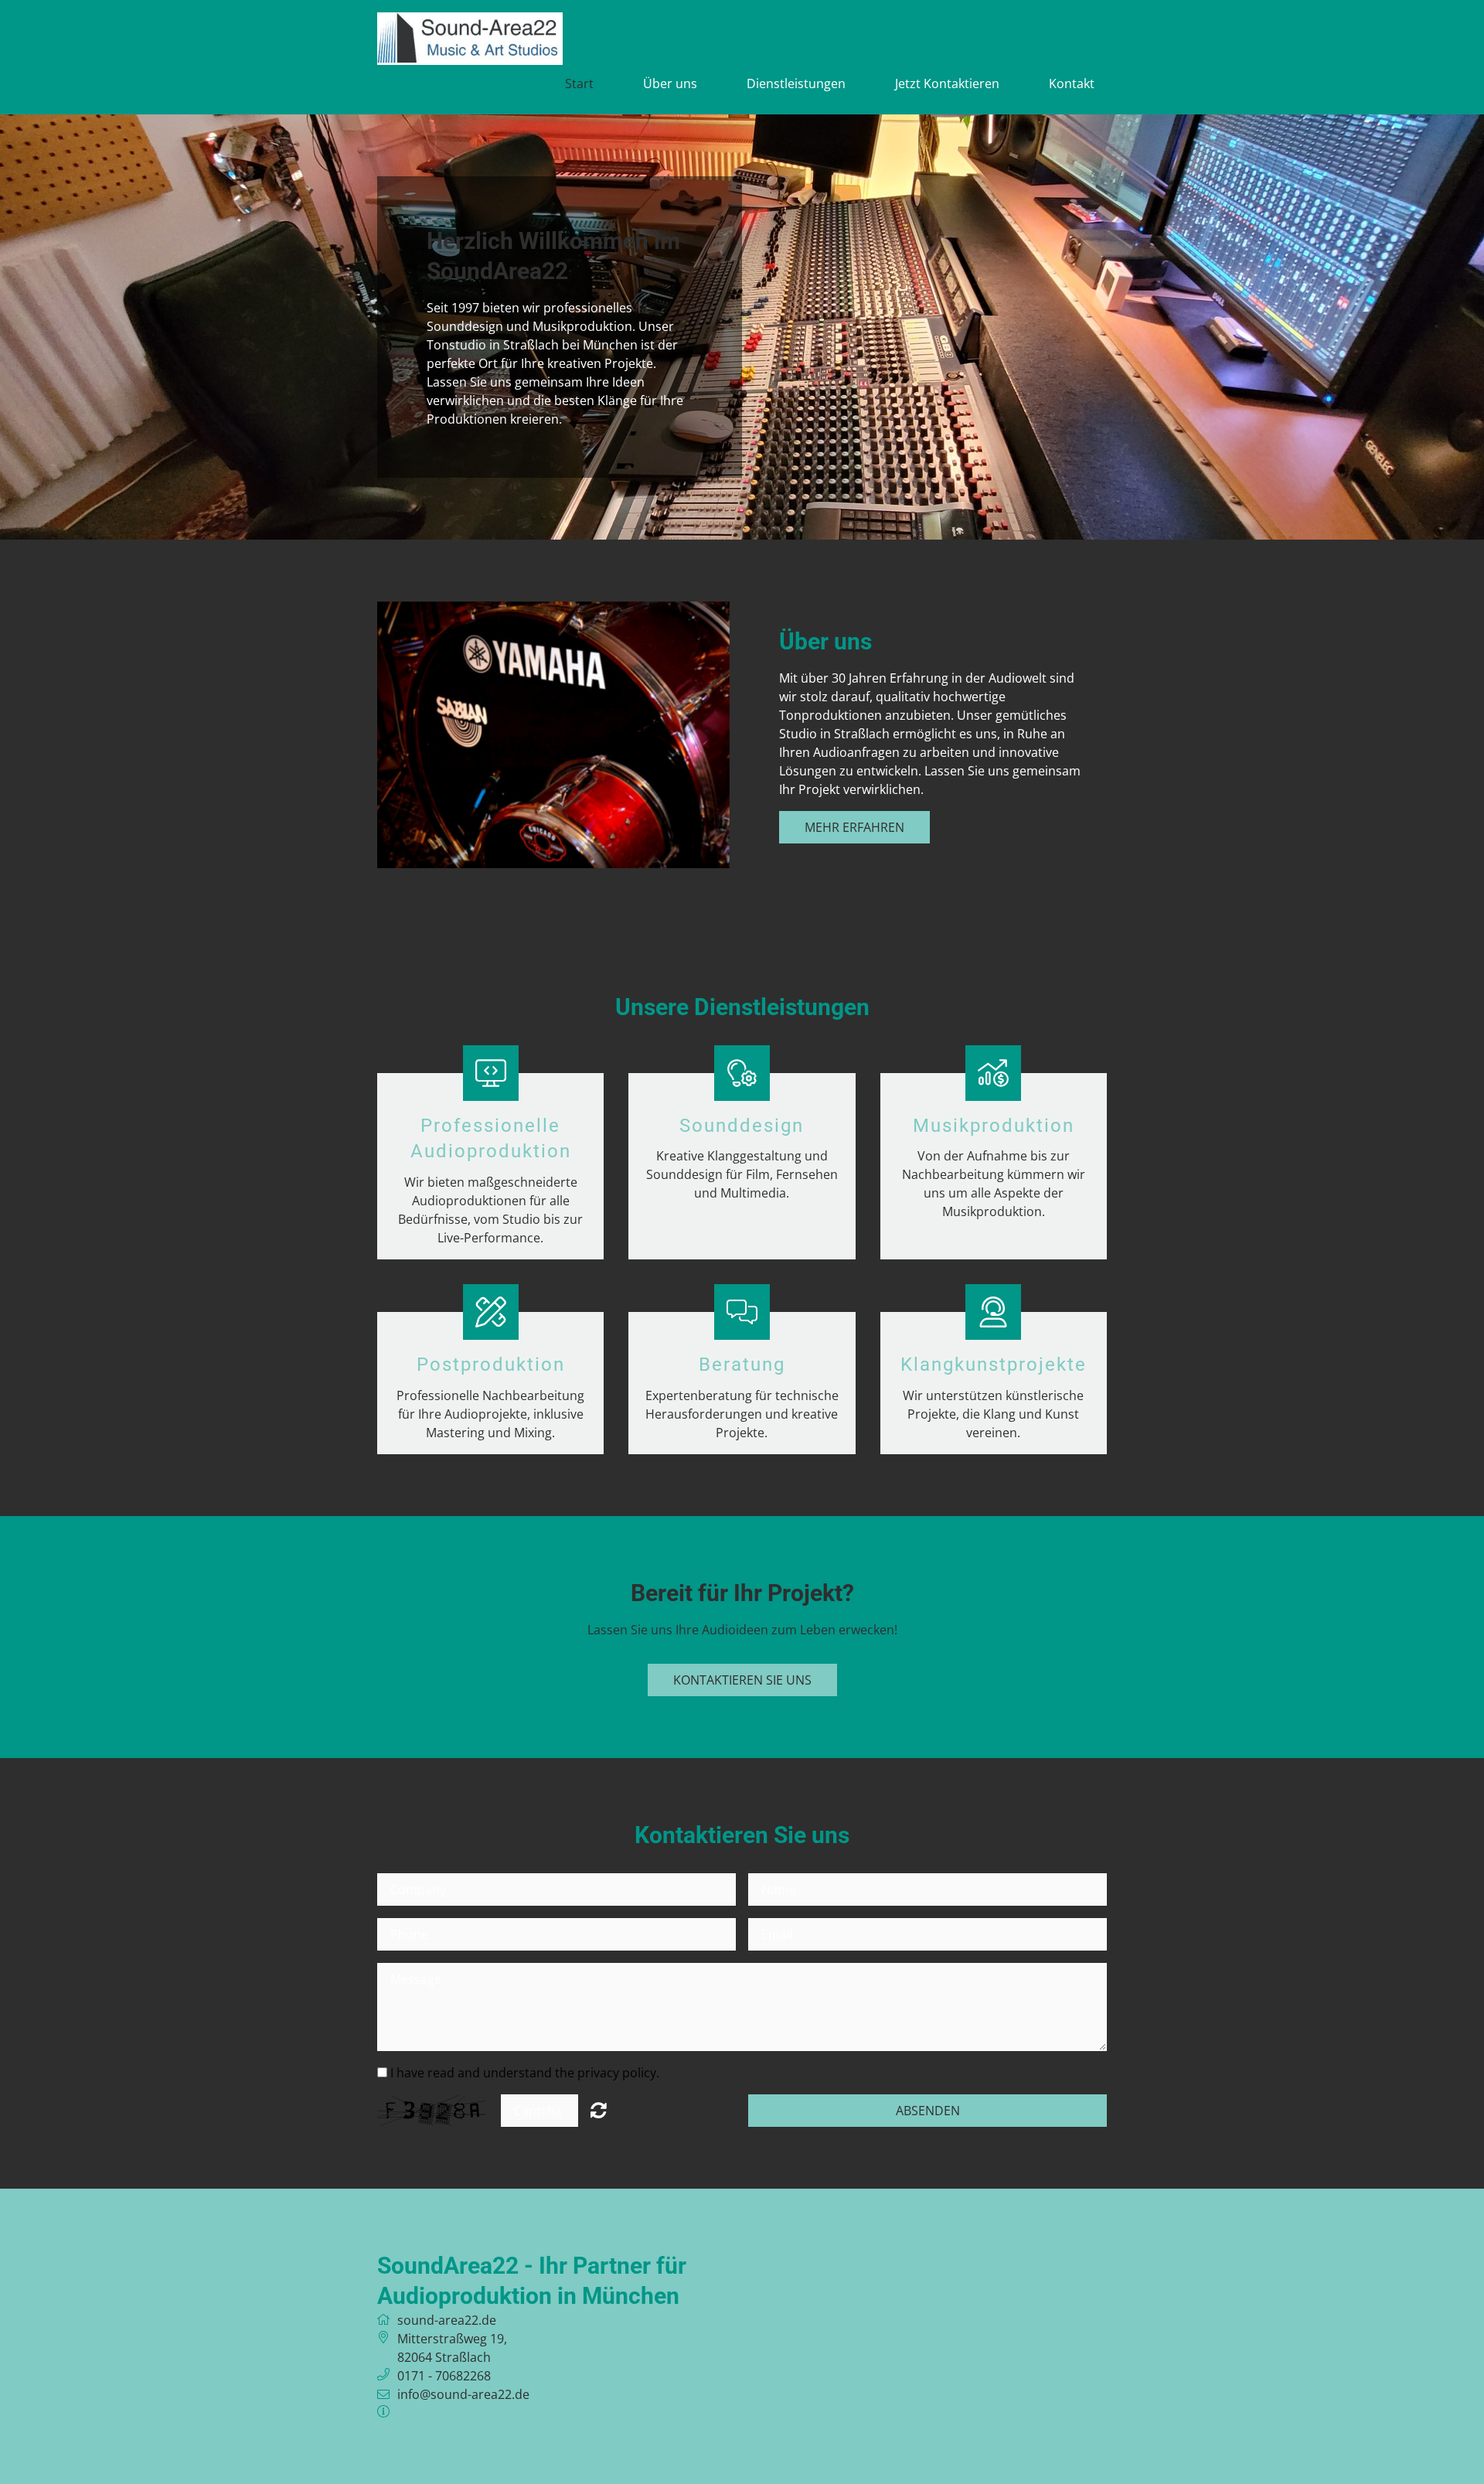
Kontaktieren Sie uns (742, 1680)
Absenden (928, 2111)
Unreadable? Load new (599, 2110)
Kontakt (1072, 83)
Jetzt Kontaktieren (947, 83)
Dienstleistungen (796, 83)
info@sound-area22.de (463, 2394)
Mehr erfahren (854, 827)
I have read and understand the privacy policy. (525, 2073)
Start (579, 83)
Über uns (670, 83)
